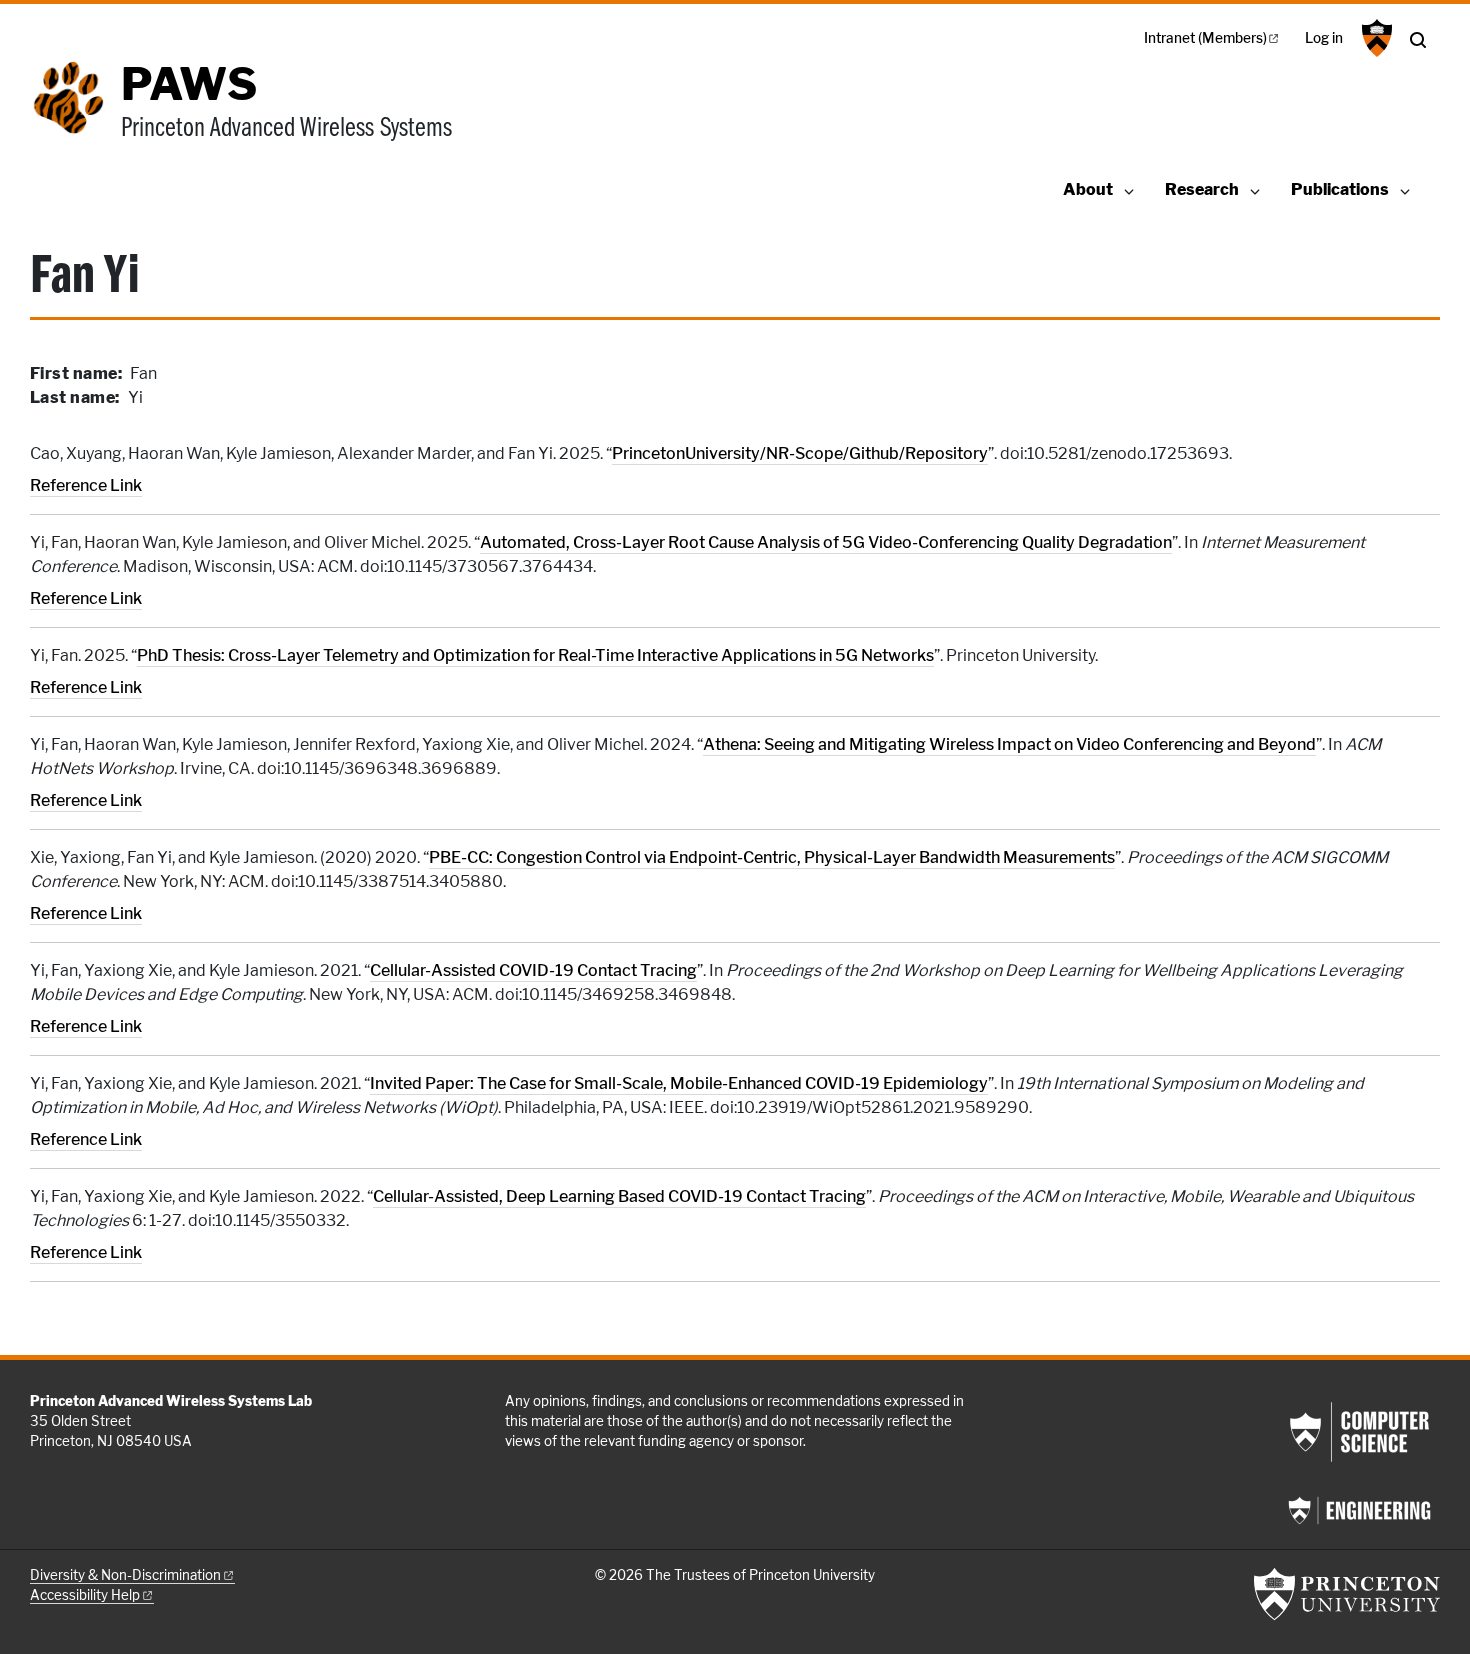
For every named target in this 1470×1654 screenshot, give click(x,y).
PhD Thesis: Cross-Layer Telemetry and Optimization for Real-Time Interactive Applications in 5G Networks (535, 655)
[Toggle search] (1418, 40)
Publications (1340, 189)
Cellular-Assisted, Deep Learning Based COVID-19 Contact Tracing (619, 1196)
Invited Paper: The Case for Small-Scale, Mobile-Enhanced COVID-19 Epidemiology (679, 1083)
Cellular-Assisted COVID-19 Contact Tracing (533, 970)
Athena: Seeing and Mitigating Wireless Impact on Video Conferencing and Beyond (1009, 744)
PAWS (189, 84)
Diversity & (125, 1575)
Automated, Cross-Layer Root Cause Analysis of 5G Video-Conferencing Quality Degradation (826, 542)
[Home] (75, 113)
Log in (1324, 38)
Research (1202, 189)
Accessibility (85, 1595)
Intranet (1205, 38)
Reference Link (86, 485)
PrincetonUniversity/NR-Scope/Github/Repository (800, 453)
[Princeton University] (1374, 38)
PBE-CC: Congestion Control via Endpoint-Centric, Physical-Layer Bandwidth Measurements (772, 857)
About (1088, 189)
